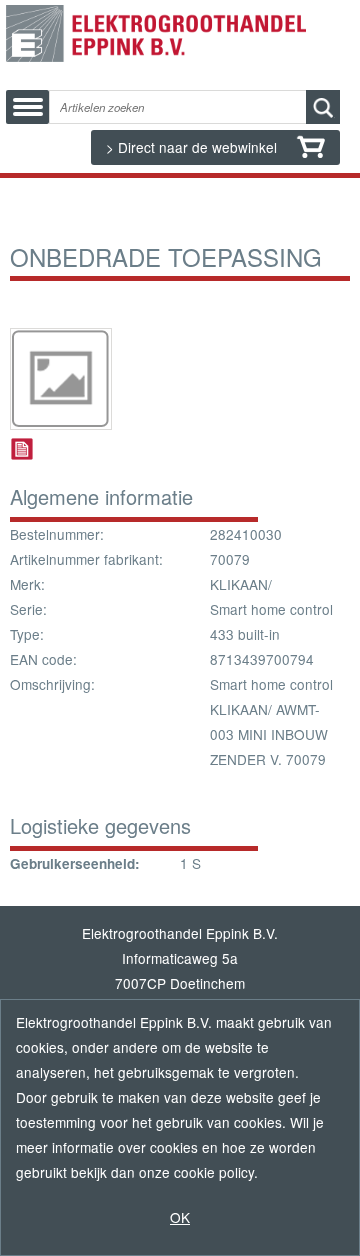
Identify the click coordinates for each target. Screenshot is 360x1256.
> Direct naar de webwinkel (193, 147)
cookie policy (214, 1172)
